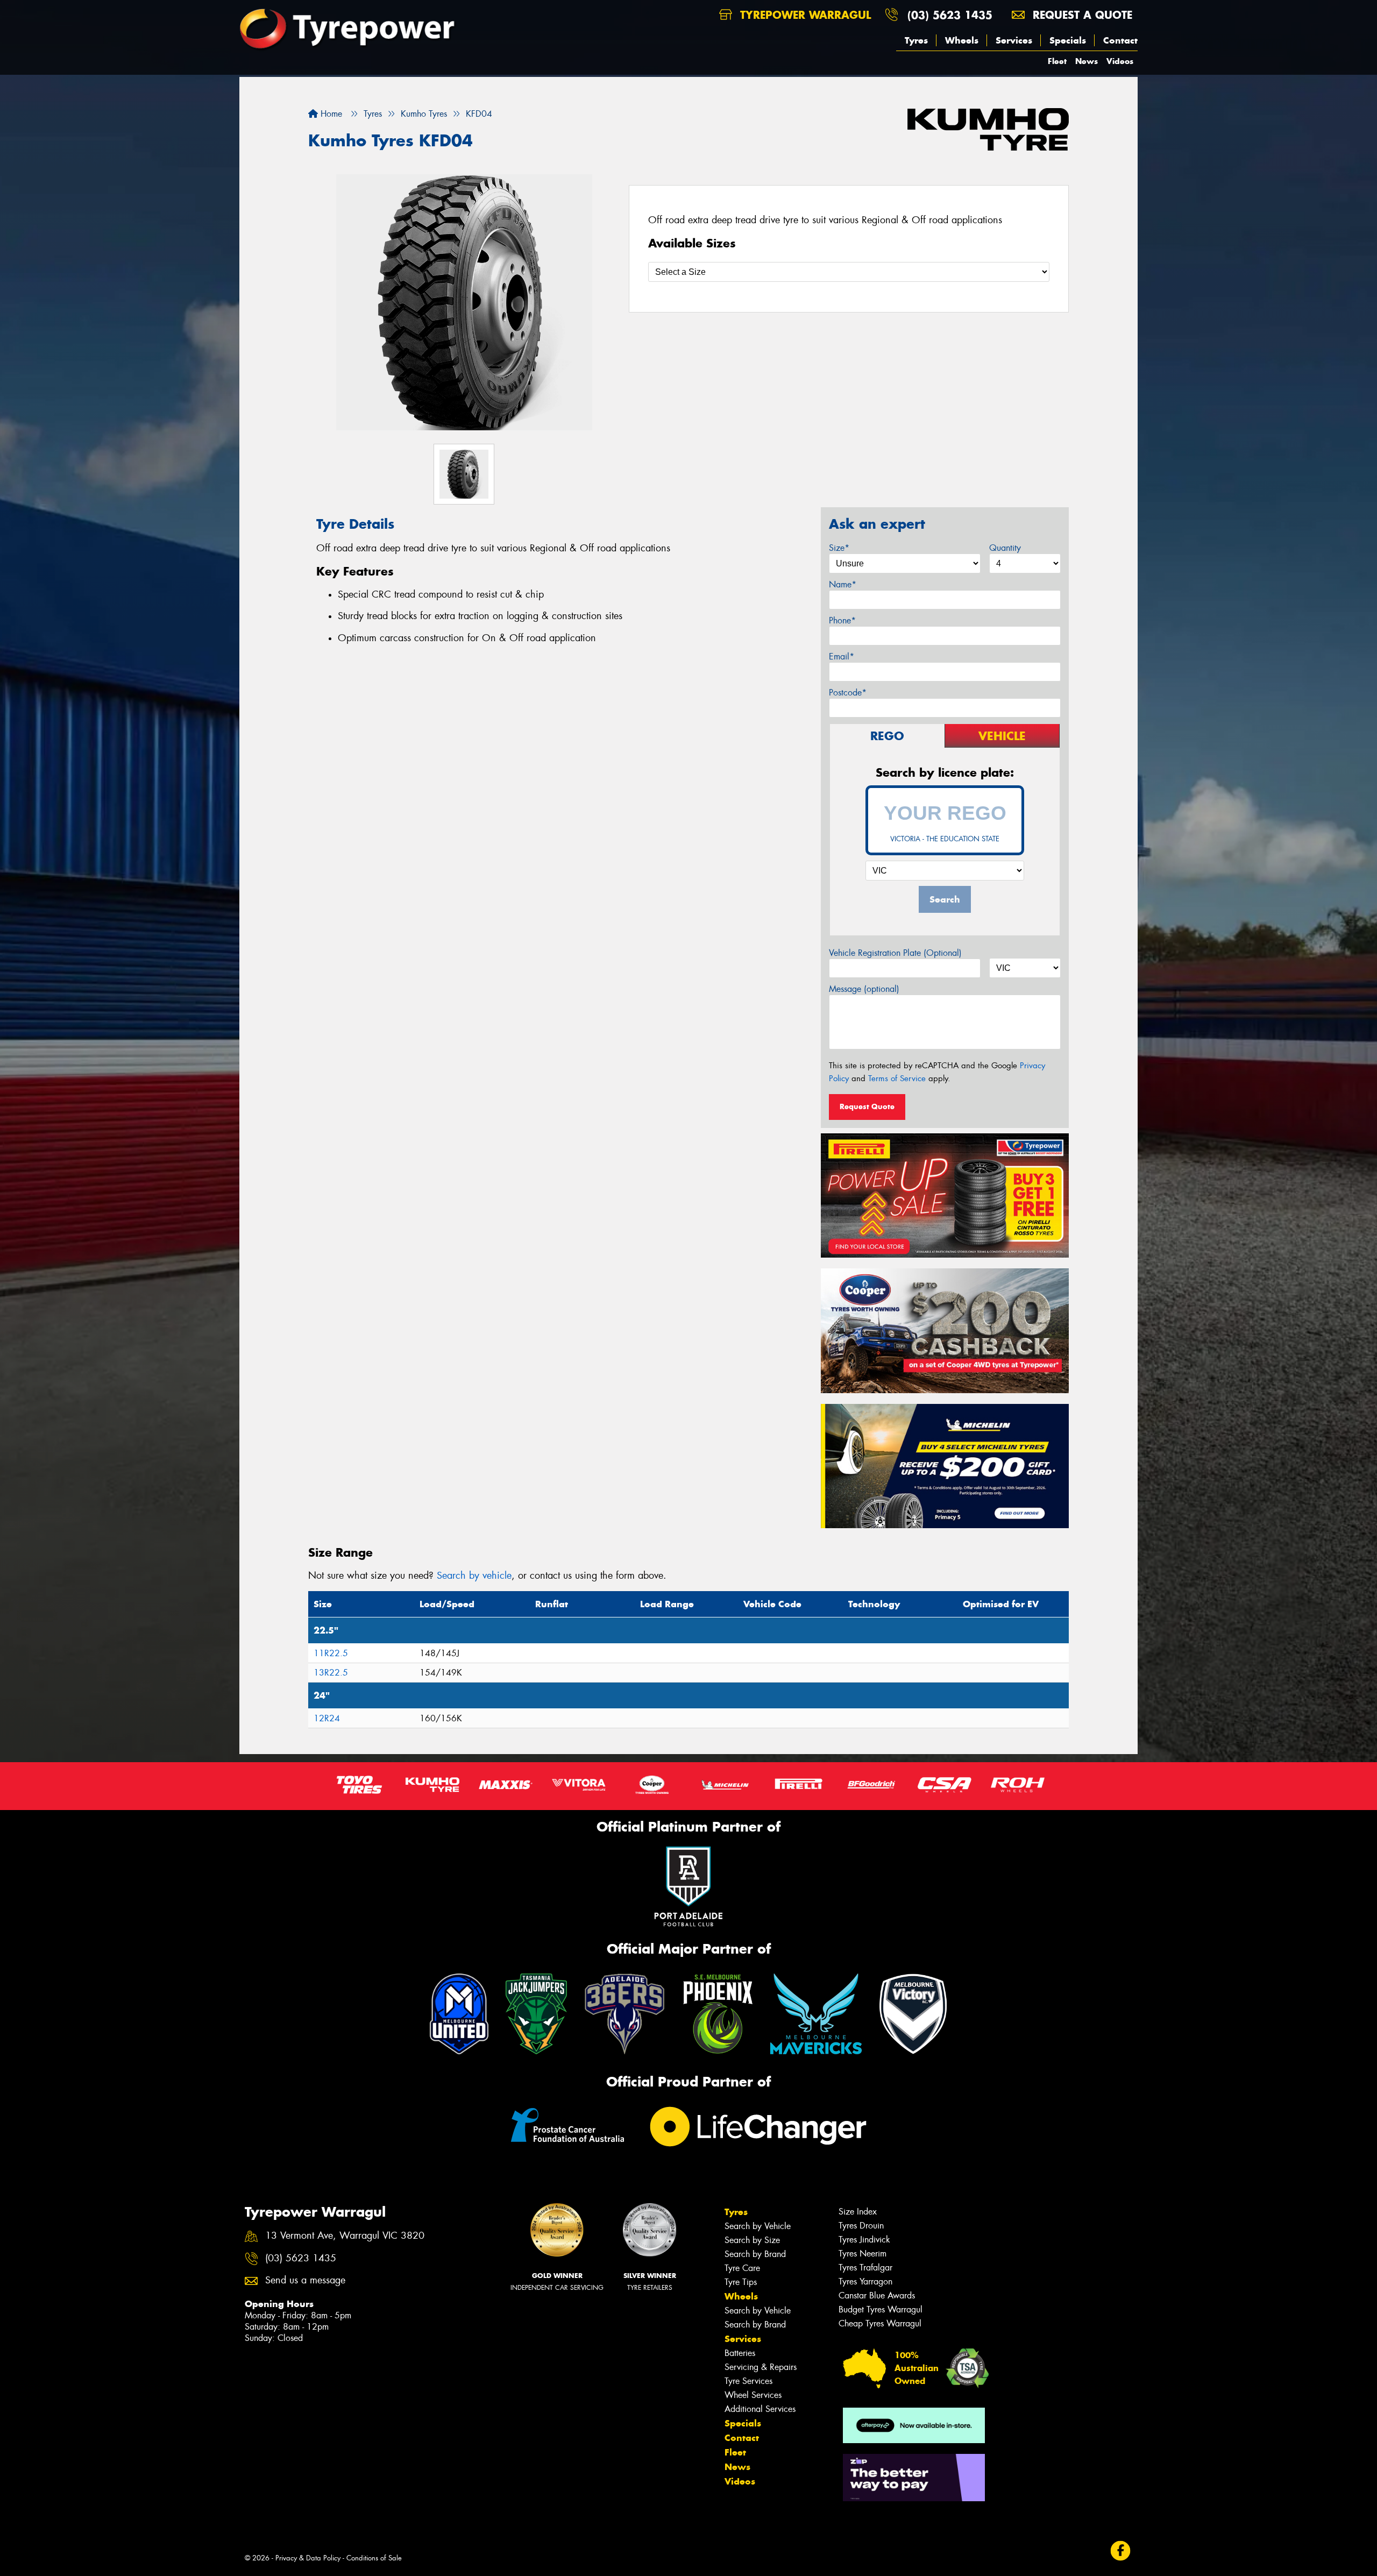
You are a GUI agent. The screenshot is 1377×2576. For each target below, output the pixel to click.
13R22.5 (331, 1673)
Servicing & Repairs (761, 2367)
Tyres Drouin (861, 2226)
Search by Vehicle (758, 2226)
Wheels (962, 40)
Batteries (740, 2353)
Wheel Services (753, 2395)
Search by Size (752, 2240)
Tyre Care (742, 2268)
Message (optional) (864, 989)
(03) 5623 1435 (950, 15)
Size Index (858, 2212)
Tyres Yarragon (865, 2282)
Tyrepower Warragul (804, 15)
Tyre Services (748, 2381)
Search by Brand (755, 2254)
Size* (839, 548)
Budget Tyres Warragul (881, 2309)
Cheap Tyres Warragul (880, 2323)
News (1087, 61)
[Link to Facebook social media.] (1121, 2551)
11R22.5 (331, 1653)
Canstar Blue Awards (877, 2295)
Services (1014, 40)
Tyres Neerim (863, 2254)
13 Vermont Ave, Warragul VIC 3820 (345, 2236)
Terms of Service (897, 1078)
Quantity (1005, 548)
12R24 (327, 1718)
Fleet (1057, 61)
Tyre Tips (741, 2282)
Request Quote (867, 1106)
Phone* (842, 620)
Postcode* (848, 693)
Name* (843, 584)
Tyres (916, 40)
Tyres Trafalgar (865, 2268)
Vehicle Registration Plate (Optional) (895, 953)
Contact (1120, 40)
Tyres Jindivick (864, 2240)
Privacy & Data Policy (308, 2558)
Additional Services (760, 2409)
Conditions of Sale (374, 2558)
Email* (842, 657)
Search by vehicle (474, 1576)
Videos (1120, 61)
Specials (1068, 40)
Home (330, 114)
